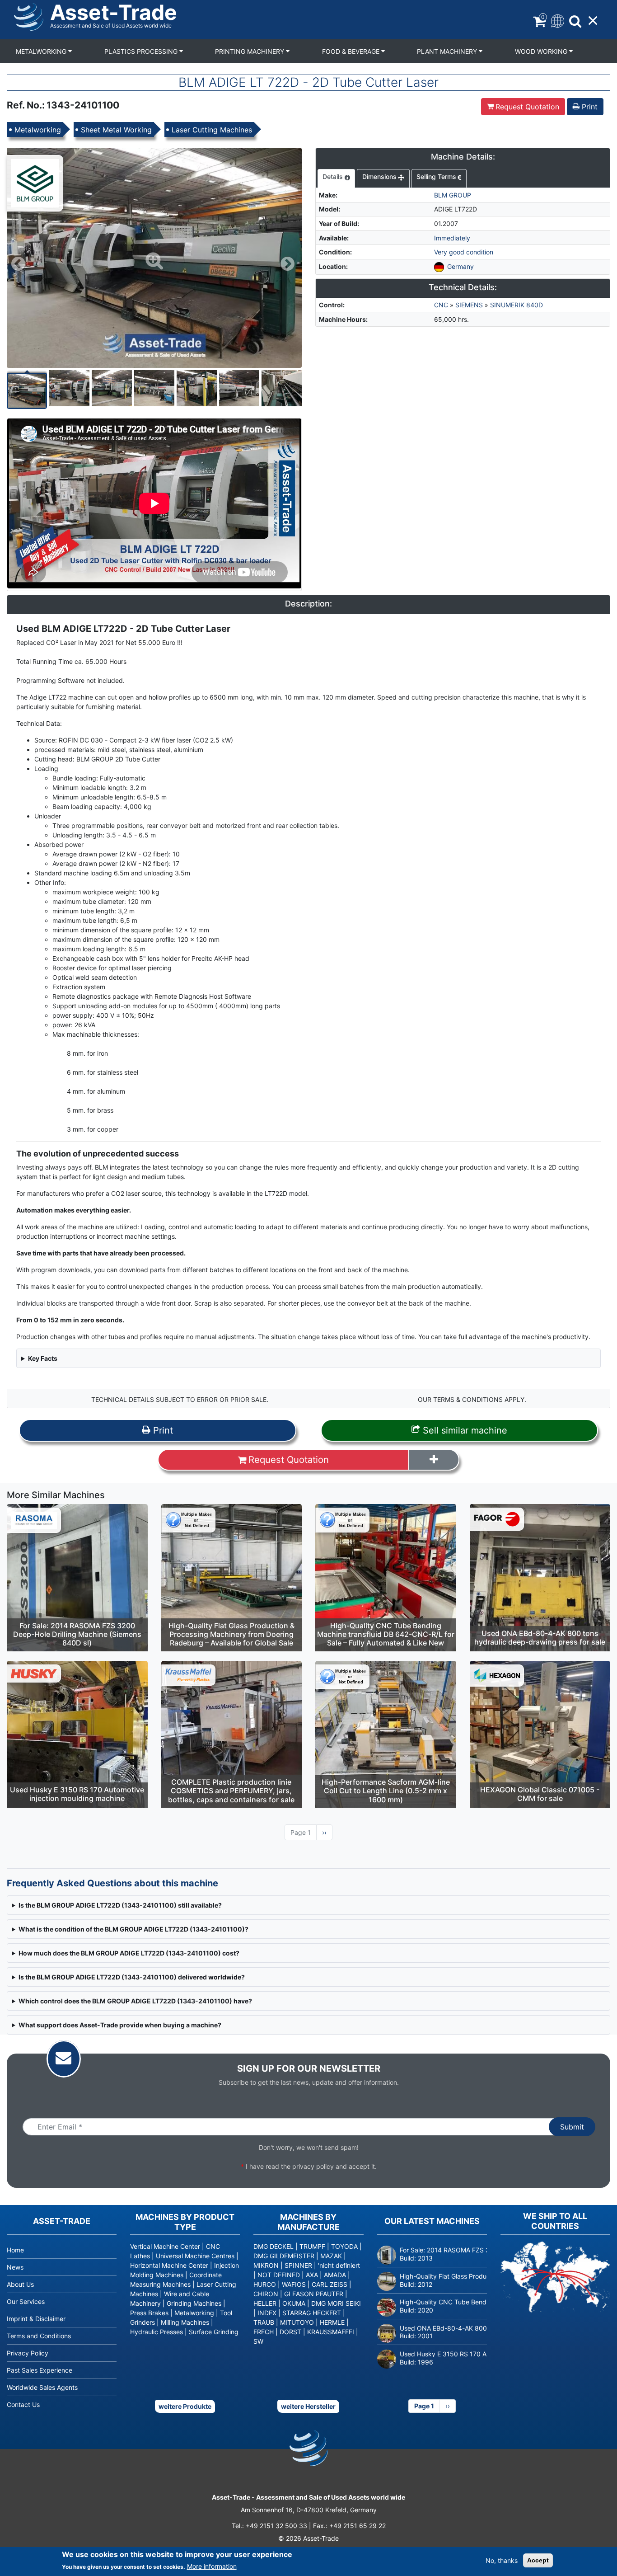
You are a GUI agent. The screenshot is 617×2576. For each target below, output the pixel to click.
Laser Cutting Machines (212, 130)
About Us (20, 2284)
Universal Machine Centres (195, 2256)
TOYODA (344, 2246)
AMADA (335, 2275)
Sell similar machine (464, 1430)
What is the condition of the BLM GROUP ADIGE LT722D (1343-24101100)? (133, 1929)
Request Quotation (527, 107)
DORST (290, 2332)
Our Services (26, 2301)
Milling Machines (185, 2322)
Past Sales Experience (40, 2370)
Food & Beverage (352, 51)
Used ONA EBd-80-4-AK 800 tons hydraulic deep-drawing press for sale (540, 1638)
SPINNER (298, 2265)
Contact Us (23, 2404)
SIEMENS (469, 305)
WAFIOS (294, 2284)
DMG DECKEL (273, 2246)
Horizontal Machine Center (169, 2265)
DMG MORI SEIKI (336, 2303)
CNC (441, 305)
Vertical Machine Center (165, 2246)
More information (212, 2566)
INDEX (267, 2313)
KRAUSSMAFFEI (331, 2332)
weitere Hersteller (308, 2406)
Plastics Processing (142, 51)
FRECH (264, 2332)
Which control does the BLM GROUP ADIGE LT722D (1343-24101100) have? (135, 2001)
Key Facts (43, 1358)
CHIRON (266, 2294)
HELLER (265, 2303)
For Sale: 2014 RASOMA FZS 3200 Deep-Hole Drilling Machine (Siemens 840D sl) (77, 1634)
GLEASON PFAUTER (314, 2294)
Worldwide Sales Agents (42, 2387)
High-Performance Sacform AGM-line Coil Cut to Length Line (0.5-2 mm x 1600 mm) (386, 1791)
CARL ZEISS (330, 2284)
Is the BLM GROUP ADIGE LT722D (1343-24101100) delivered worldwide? (132, 1977)
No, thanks (502, 2560)
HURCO (265, 2284)
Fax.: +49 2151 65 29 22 (349, 2526)
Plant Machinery (448, 51)
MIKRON (266, 2265)
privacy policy (313, 2166)
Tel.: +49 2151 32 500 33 (269, 2526)
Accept (538, 2560)
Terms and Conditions (39, 2336)
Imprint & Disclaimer (36, 2319)
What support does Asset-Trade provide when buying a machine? (120, 2025)
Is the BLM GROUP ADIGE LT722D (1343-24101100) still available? (120, 1905)
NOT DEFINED (279, 2275)
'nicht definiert (339, 2265)
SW (258, 2341)
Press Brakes (149, 2313)
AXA (312, 2275)
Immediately (452, 238)
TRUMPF (312, 2246)
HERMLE (332, 2322)
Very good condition (464, 252)
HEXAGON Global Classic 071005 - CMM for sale (540, 1794)
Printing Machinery (250, 51)
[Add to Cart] (434, 1460)
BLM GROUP (453, 195)
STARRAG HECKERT (312, 2313)
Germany (460, 266)
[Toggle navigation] (557, 20)
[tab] (336, 179)
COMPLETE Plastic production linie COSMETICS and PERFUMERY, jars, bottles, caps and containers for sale (231, 1791)
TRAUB (264, 2322)
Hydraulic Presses (157, 2332)
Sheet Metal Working (116, 130)
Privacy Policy (28, 2353)
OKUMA (294, 2303)
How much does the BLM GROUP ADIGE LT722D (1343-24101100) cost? (129, 1953)
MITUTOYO (297, 2322)
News (15, 2267)
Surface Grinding (214, 2332)
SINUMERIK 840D (517, 305)
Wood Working (542, 51)
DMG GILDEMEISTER (284, 2256)
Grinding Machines (194, 2303)
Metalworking (42, 51)
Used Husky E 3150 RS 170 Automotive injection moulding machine (77, 1794)
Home (15, 2250)
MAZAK (331, 2256)
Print (589, 107)
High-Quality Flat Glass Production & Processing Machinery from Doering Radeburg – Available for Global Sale (231, 1634)
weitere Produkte (185, 2406)
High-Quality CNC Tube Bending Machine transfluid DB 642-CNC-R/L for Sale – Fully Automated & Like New (386, 1634)
